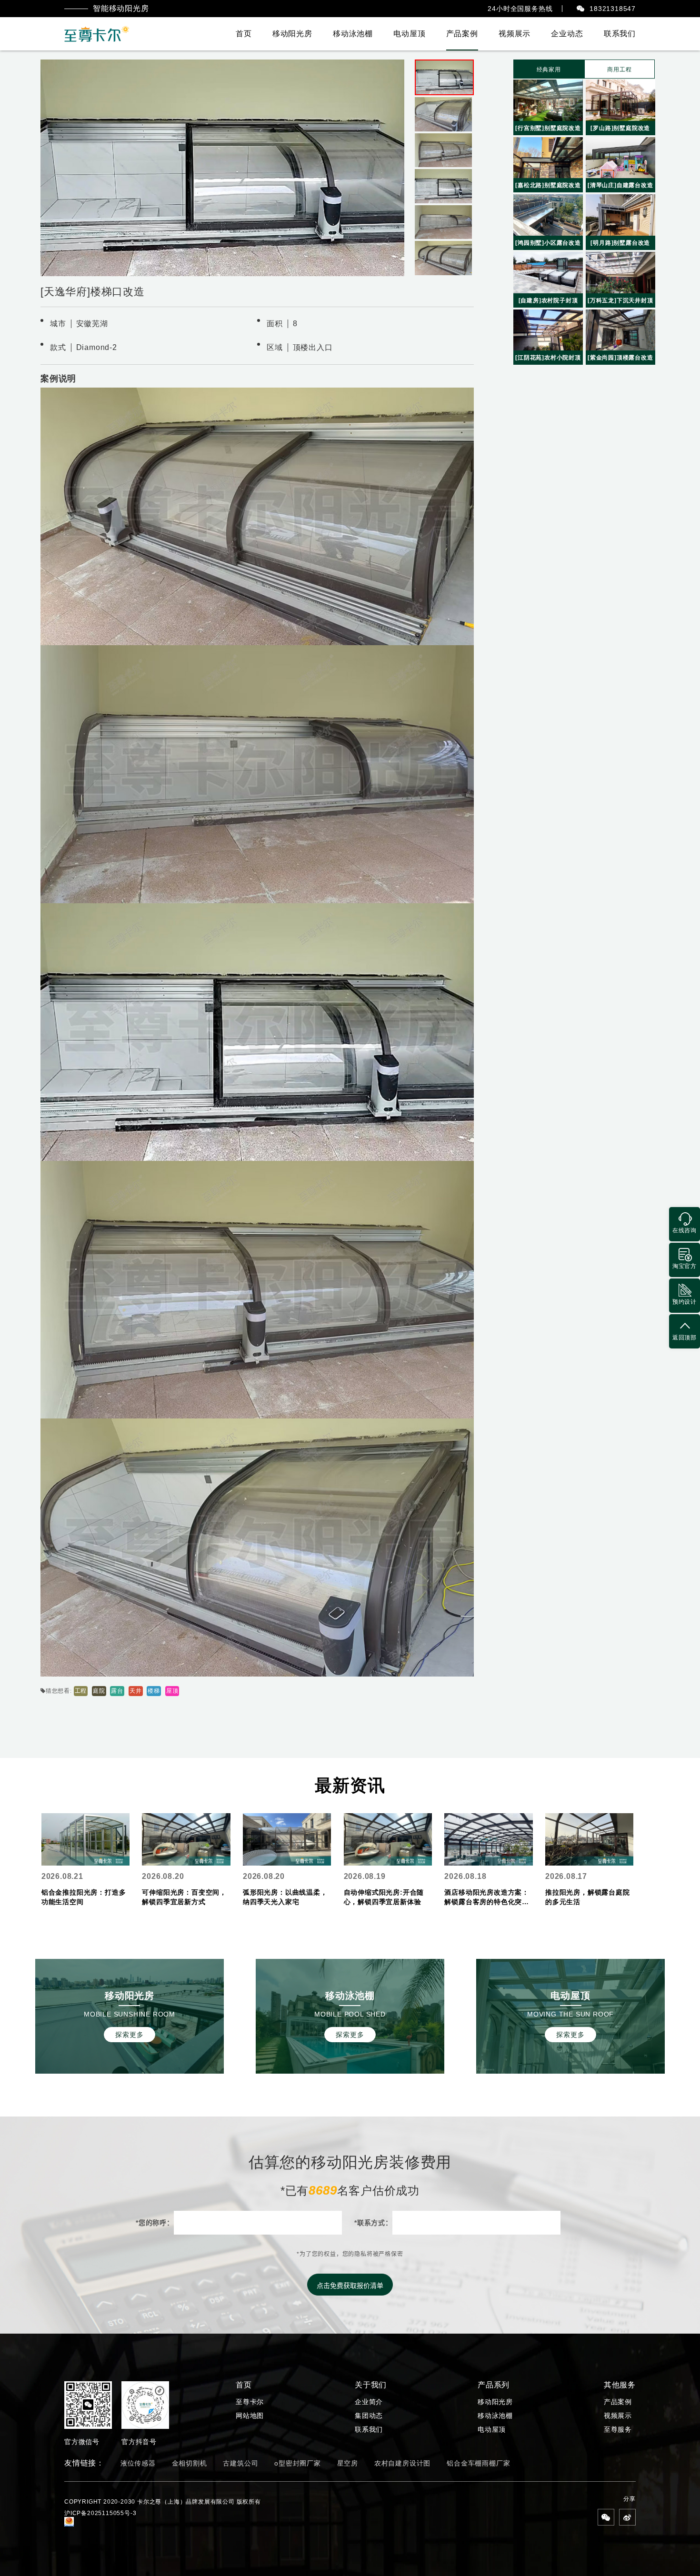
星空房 (348, 2463)
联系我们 (620, 34)
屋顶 (172, 1691)
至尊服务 (618, 2429)
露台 (117, 1691)
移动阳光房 (292, 34)
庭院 (99, 1691)
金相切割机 (190, 2463)
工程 (81, 1691)
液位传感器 (138, 2463)
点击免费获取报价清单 (350, 2286)
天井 (136, 1691)
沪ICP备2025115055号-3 (100, 2513)
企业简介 (369, 2402)
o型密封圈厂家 (298, 2463)
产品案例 (462, 34)
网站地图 (250, 2416)
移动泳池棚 (353, 34)
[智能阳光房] (97, 34)
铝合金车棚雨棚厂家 (478, 2463)
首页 (244, 34)
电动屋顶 (409, 34)
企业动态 (567, 34)
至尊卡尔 (250, 2402)
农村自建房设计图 (402, 2463)
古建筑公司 (240, 2463)
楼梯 (154, 1691)
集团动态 (369, 2416)
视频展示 (515, 34)
